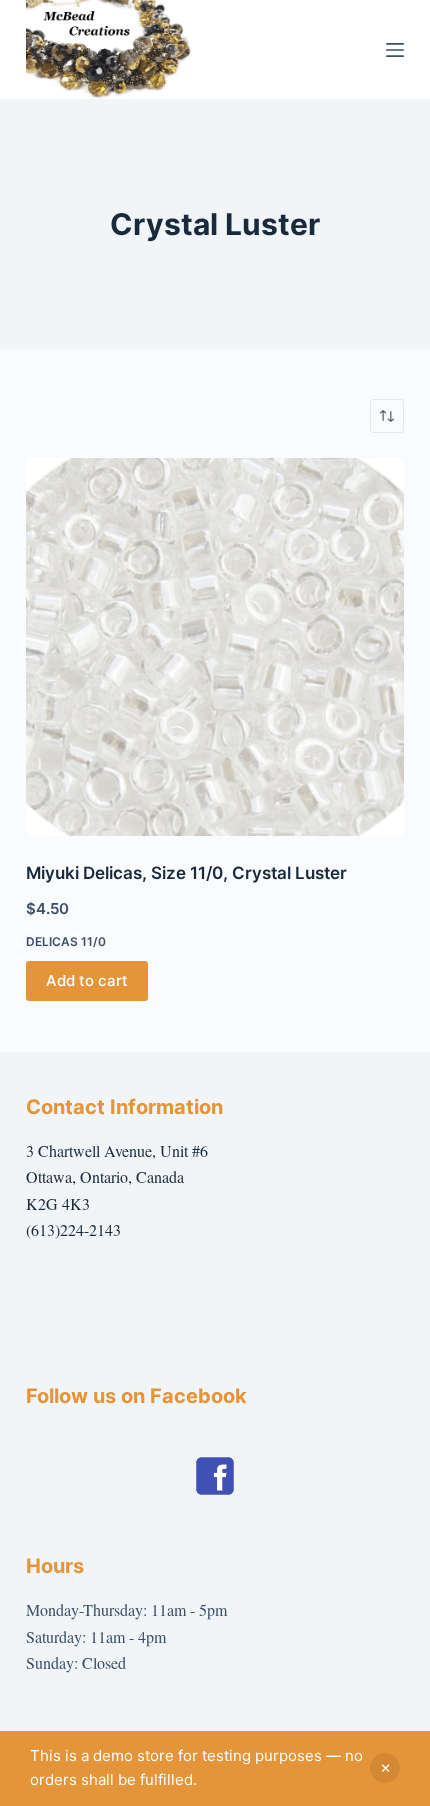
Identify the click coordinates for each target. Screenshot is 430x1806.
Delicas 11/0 (66, 941)
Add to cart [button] (87, 980)
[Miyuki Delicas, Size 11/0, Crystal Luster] (215, 647)
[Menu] (395, 50)
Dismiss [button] (385, 1768)
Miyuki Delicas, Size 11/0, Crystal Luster (186, 873)
